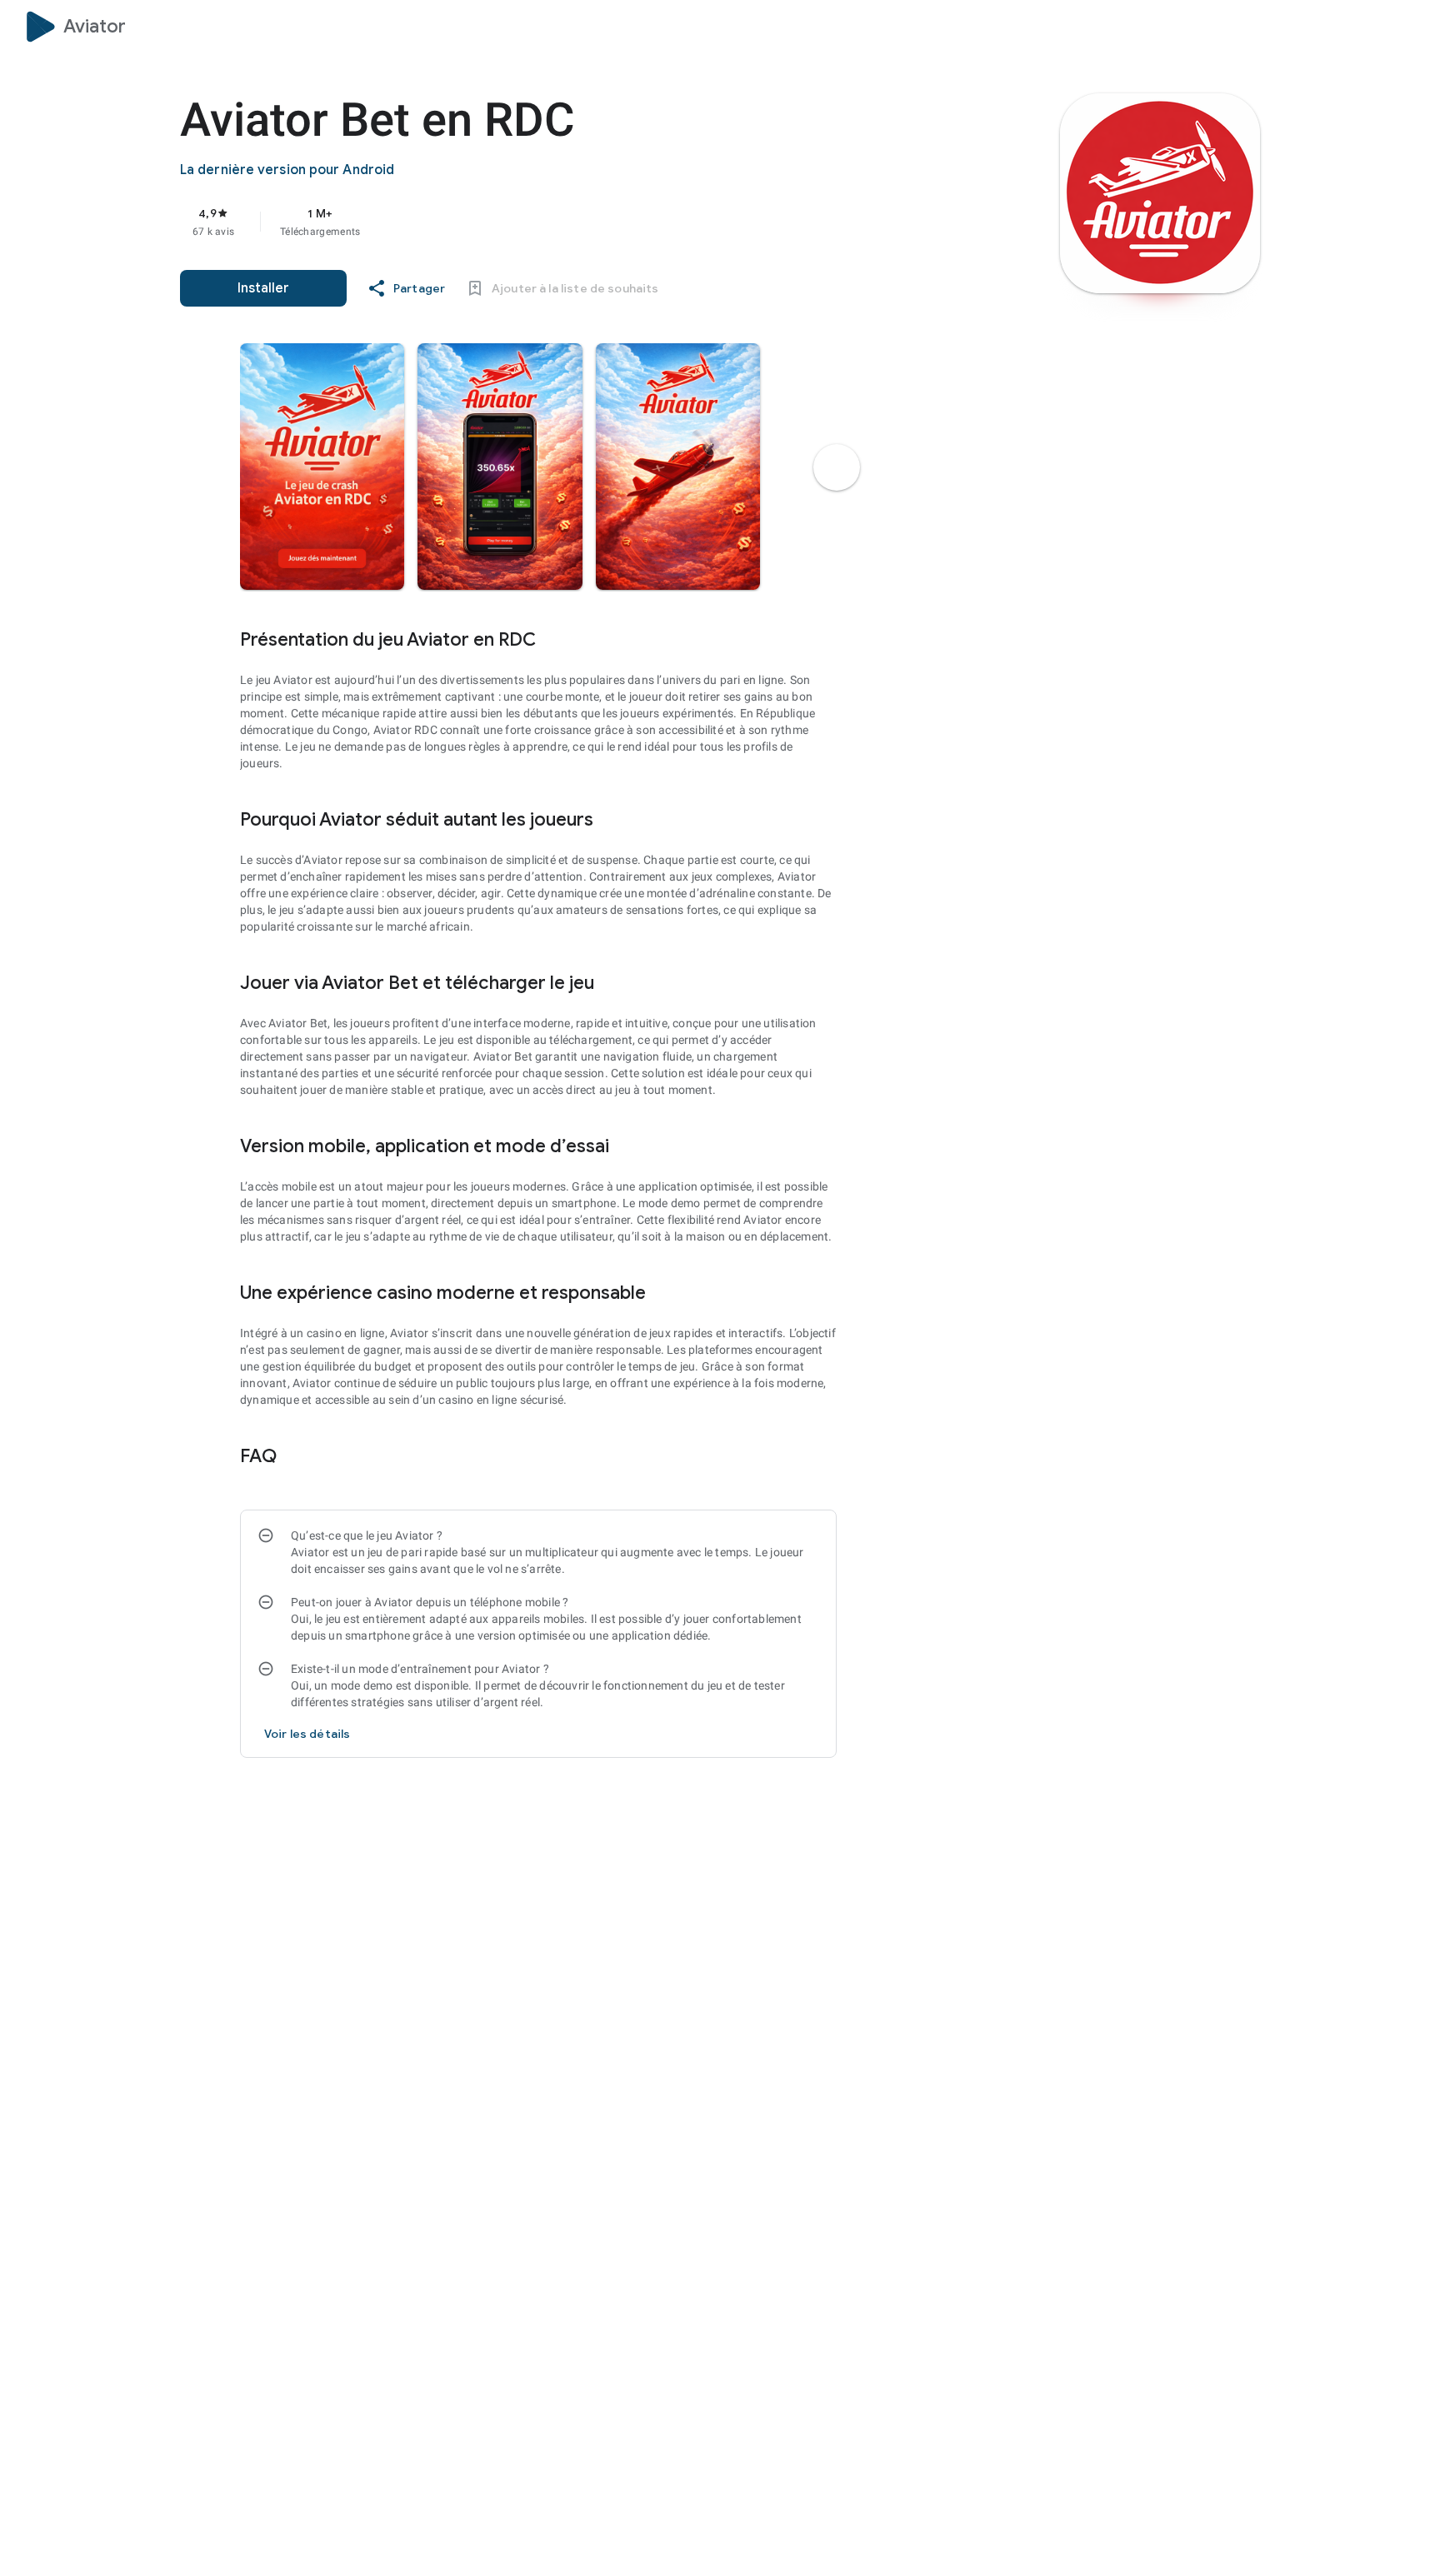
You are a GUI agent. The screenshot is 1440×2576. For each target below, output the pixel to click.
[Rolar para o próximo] (837, 467)
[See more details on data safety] (307, 1734)
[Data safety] (301, 1455)
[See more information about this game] (560, 639)
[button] (322, 467)
